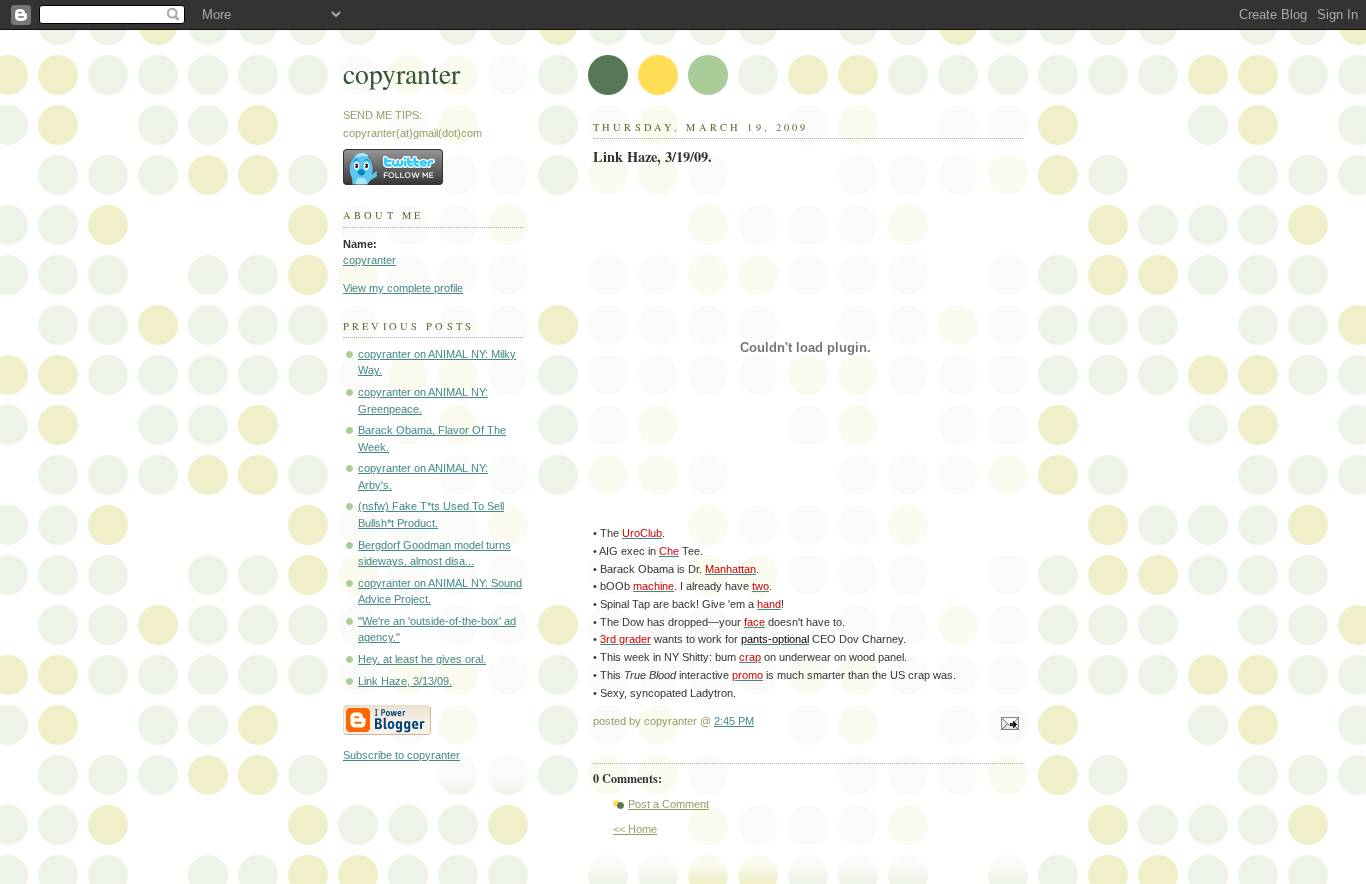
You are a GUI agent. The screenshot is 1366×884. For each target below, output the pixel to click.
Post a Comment (668, 804)
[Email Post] (1007, 725)
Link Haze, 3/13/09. (405, 681)
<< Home (635, 829)
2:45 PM (734, 721)
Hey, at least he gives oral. (422, 659)
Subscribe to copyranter (401, 755)
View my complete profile (403, 288)
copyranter (401, 73)
